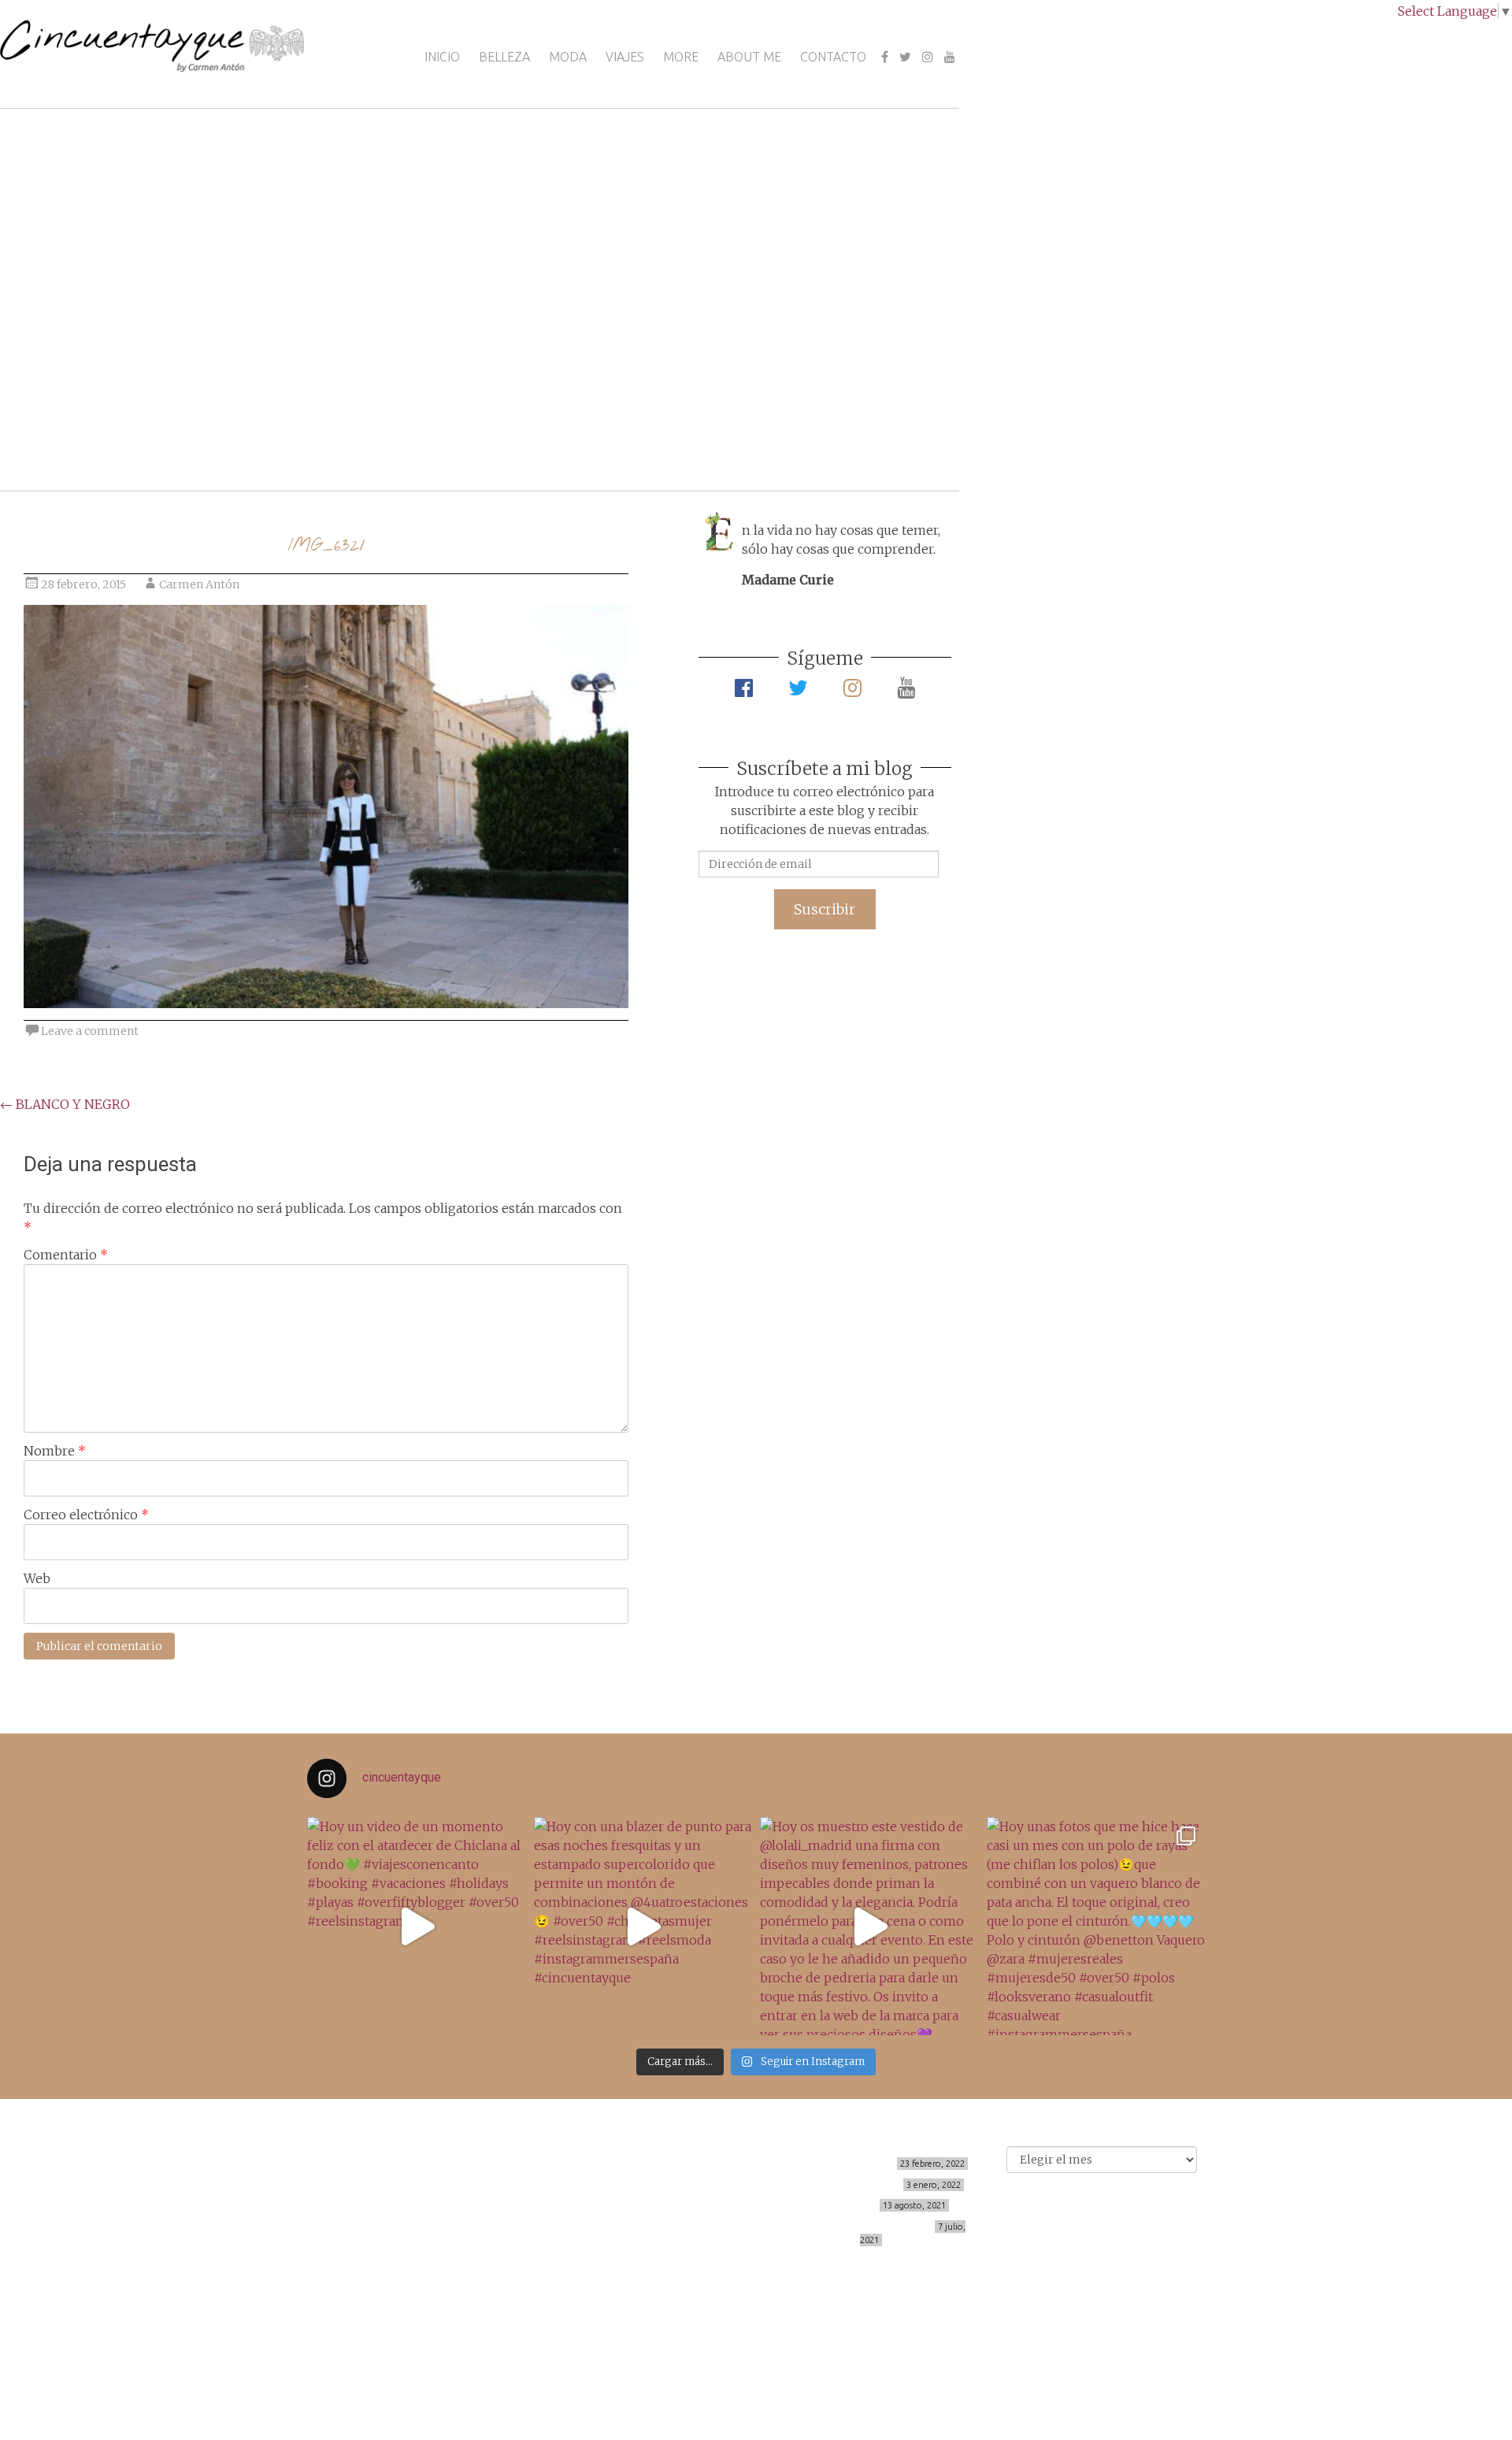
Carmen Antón (199, 584)
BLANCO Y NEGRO (65, 1104)
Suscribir (825, 909)
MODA (568, 57)
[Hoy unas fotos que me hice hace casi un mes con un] (1096, 1926)
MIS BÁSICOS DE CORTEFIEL (830, 2164)
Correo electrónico (86, 1515)
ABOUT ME (749, 57)
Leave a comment (90, 1031)
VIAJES (625, 57)
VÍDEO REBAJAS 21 (831, 2205)
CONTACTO (833, 57)
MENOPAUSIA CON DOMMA (836, 2185)
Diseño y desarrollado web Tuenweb (480, 2339)
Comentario (66, 1255)
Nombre (55, 1451)
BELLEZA (504, 57)
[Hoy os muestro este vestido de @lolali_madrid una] (869, 1926)
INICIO (442, 57)
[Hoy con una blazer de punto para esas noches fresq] (643, 1926)
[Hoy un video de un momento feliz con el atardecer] (417, 1926)
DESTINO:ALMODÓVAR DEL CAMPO (851, 2227)
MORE (681, 57)
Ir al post (82, 432)
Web (37, 1578)
